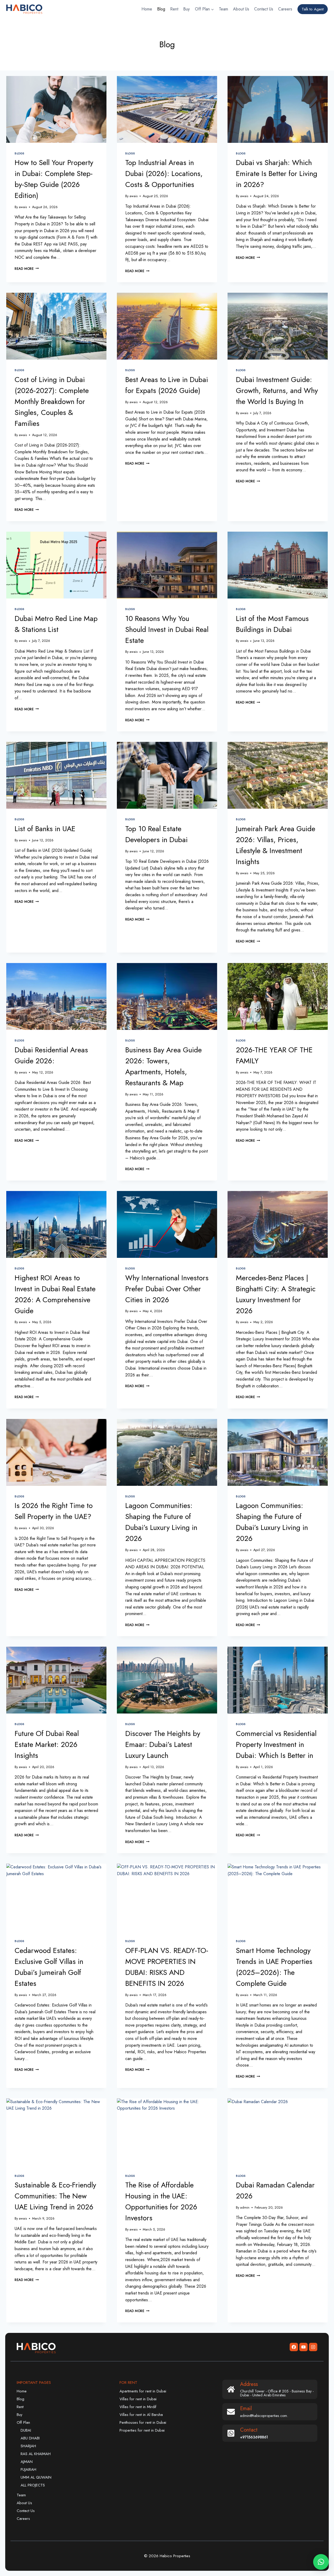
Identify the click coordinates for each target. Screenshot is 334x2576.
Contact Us (264, 9)
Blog (161, 9)
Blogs (19, 153)
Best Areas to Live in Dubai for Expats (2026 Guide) (167, 385)
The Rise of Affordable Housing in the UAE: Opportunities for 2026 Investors (161, 2201)
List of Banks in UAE (45, 829)
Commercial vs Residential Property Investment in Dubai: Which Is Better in (276, 1744)
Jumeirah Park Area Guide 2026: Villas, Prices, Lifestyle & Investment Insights (276, 845)
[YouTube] (303, 2347)
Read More (27, 269)
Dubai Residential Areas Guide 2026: (51, 1055)
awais (23, 207)
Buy (186, 9)
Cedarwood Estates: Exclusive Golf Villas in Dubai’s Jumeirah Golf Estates (49, 1967)
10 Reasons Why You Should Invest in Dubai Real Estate (167, 629)
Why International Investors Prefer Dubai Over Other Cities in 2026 (167, 1289)
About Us (241, 9)
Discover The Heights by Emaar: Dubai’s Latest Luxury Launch (163, 1744)
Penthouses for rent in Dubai (143, 2422)
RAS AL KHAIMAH (36, 2454)
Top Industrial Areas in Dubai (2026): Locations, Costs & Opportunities (164, 174)
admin (245, 2207)
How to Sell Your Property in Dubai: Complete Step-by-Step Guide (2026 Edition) (54, 179)
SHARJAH (28, 2446)
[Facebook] (294, 2347)
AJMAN (27, 2462)
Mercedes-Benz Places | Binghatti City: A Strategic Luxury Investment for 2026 (276, 1294)
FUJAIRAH (28, 2469)
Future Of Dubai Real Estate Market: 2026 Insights (47, 1744)
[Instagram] (313, 2347)
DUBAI (26, 2430)
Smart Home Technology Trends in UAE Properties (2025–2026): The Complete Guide (274, 1967)
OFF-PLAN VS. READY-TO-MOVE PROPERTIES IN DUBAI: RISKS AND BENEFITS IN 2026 (167, 1967)
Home (147, 9)
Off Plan (23, 2422)
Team (223, 9)
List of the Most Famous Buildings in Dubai (272, 624)
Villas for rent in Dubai (138, 2399)
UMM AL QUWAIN (36, 2477)
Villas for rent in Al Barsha (141, 2415)
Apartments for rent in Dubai (143, 2391)
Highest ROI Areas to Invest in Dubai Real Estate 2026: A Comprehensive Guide (55, 1294)
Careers (285, 9)
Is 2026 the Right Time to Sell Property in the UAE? (54, 1511)
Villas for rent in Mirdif (138, 2407)
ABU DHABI (30, 2438)
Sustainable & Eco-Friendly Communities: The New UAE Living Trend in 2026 (55, 2196)
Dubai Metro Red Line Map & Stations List (56, 624)
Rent (174, 9)
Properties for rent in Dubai (142, 2430)
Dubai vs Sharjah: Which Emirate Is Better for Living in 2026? (277, 174)
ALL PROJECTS (33, 2485)
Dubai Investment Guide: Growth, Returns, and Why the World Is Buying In (277, 391)
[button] (321, 2562)
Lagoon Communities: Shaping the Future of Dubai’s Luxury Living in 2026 (161, 1522)
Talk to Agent (313, 9)
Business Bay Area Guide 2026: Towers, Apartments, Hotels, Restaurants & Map (163, 1066)
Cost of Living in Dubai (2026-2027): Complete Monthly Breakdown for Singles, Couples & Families (52, 401)
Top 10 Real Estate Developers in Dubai (156, 834)
